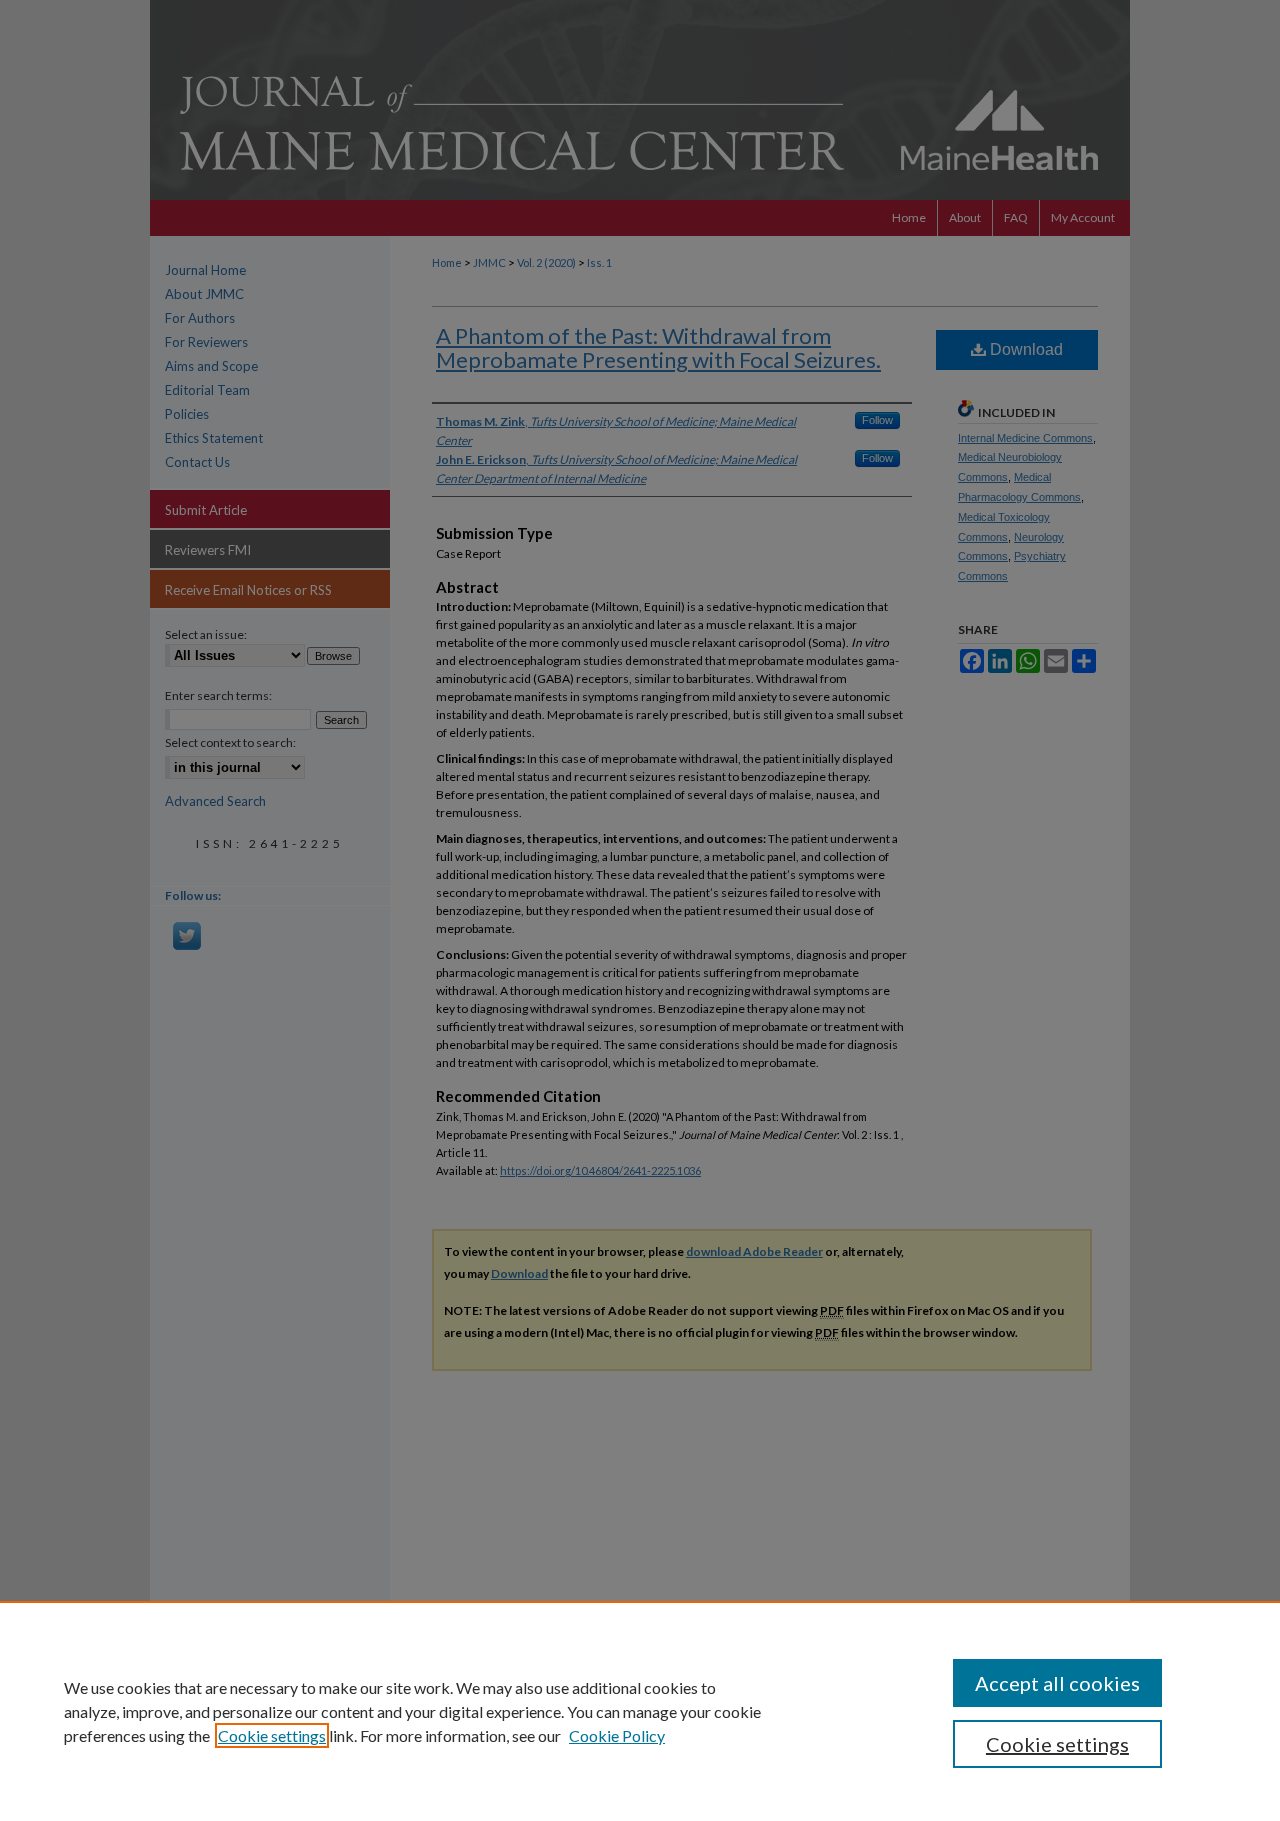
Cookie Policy (617, 1735)
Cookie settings (272, 1735)
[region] (640, 1711)
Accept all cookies (1057, 1683)
